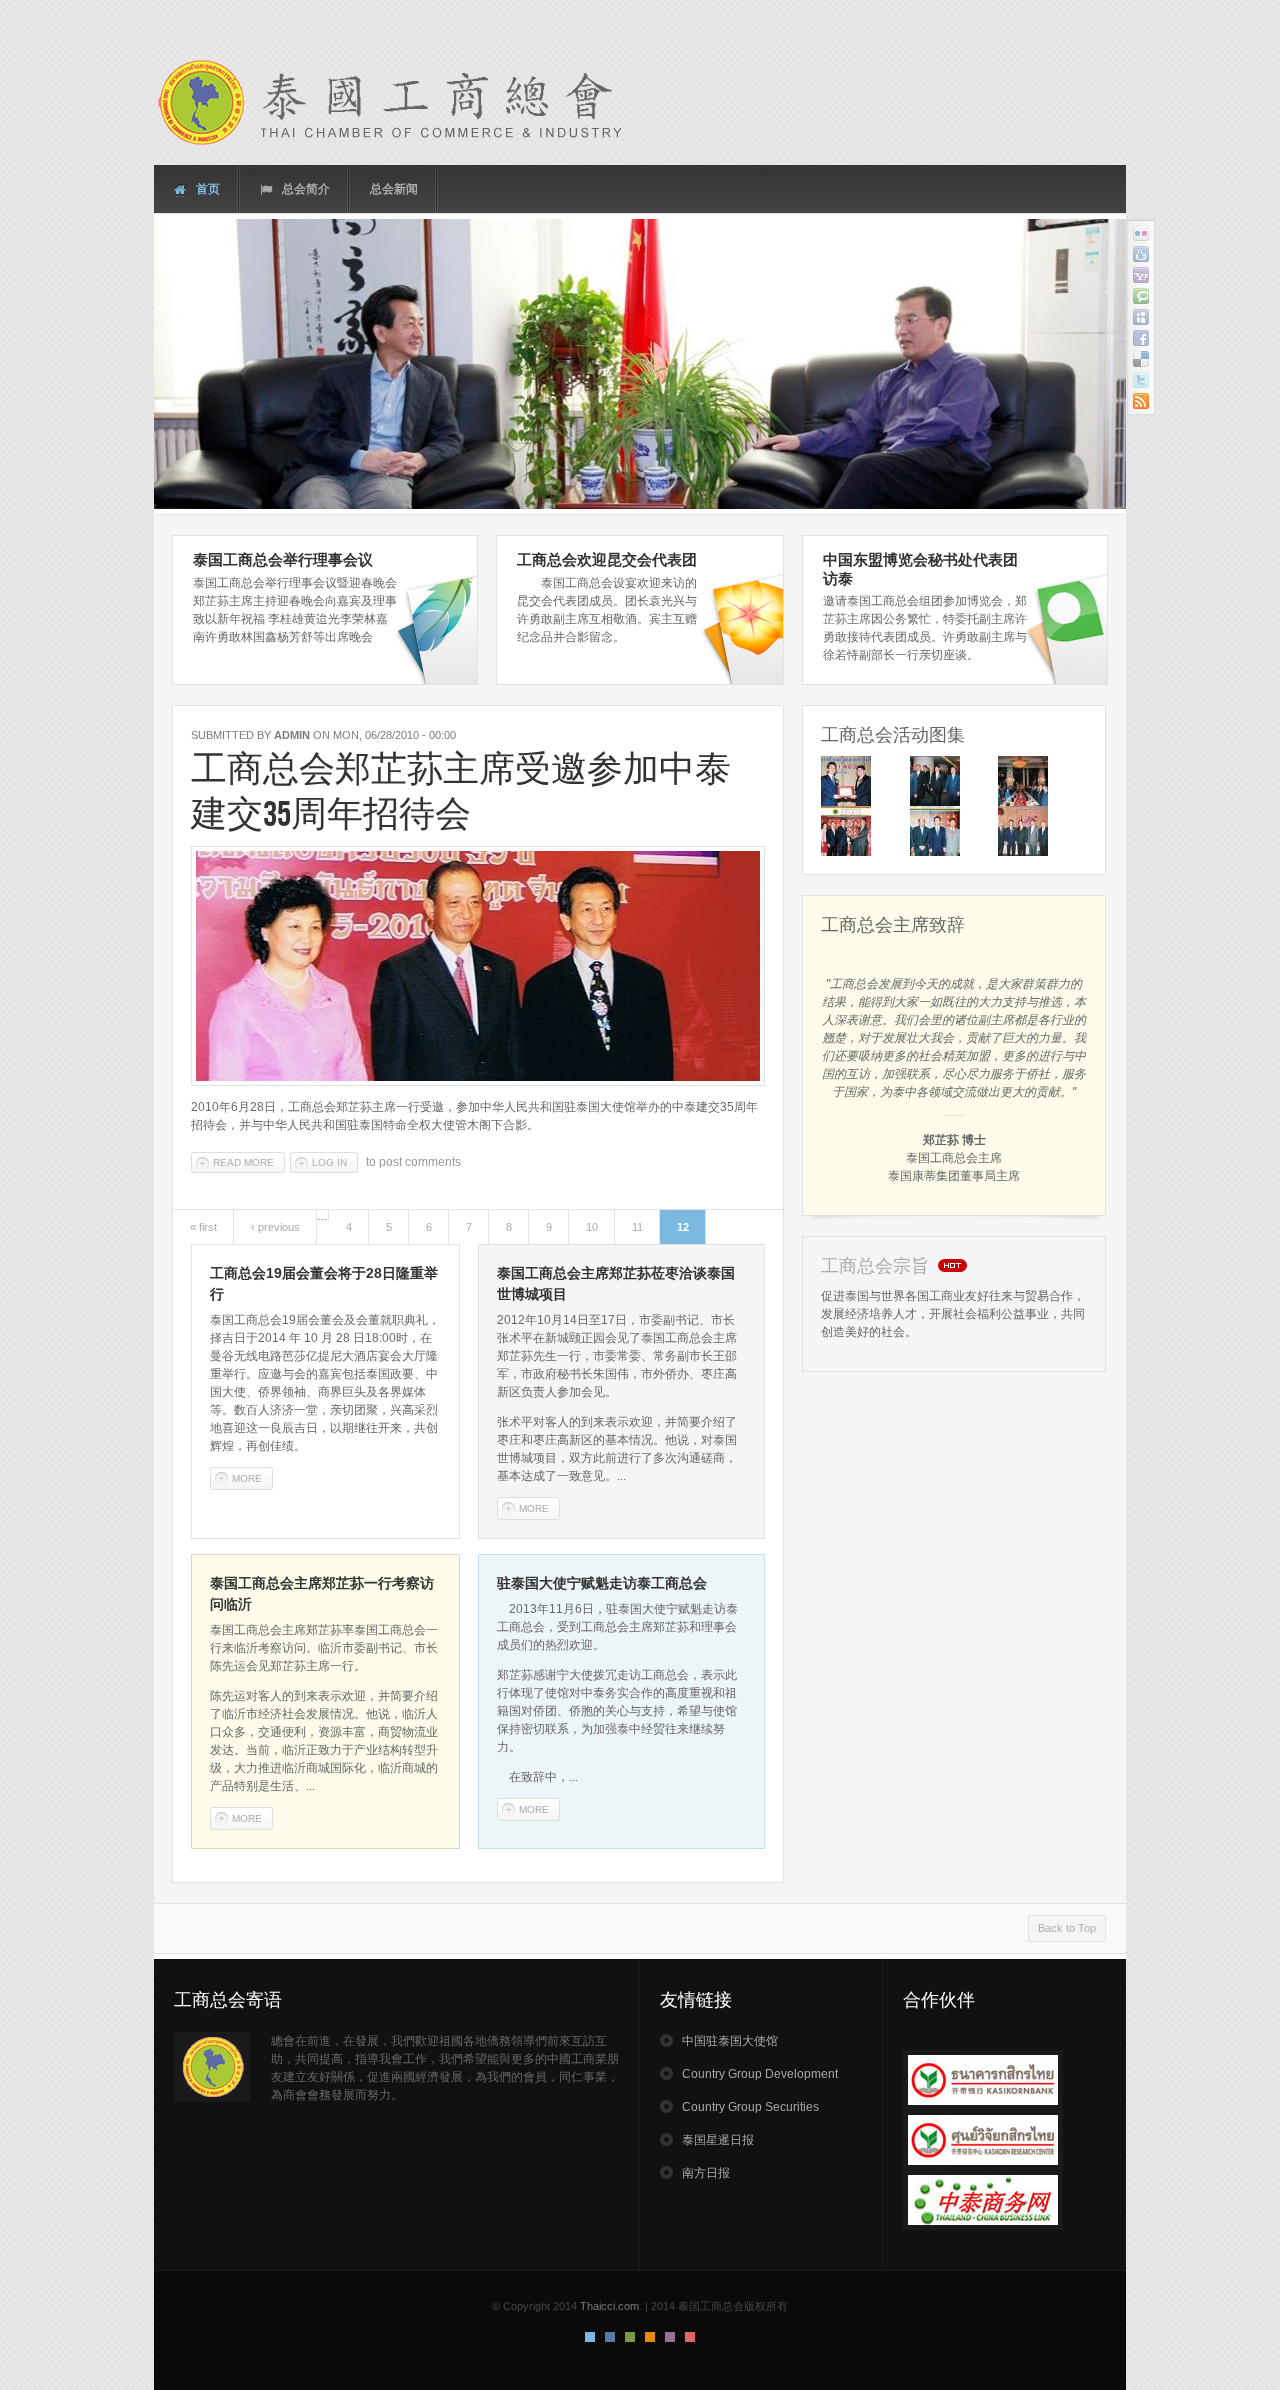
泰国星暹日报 (718, 2140)
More (247, 1478)
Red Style (690, 2337)
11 (637, 1227)
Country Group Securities (750, 2107)
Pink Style (670, 2337)
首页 (206, 189)
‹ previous (275, 1227)
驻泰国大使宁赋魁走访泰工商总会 (602, 1583)
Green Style (630, 2337)
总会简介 (304, 189)
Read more (249, 1162)
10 (592, 1227)
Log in (329, 1162)
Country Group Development (760, 2074)
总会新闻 (394, 189)
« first (203, 1227)
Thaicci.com (609, 2306)
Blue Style (610, 2337)
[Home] (404, 102)
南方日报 (706, 2173)
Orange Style (650, 2337)
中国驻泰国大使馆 (730, 2041)
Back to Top (1067, 1928)
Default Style (590, 2337)
